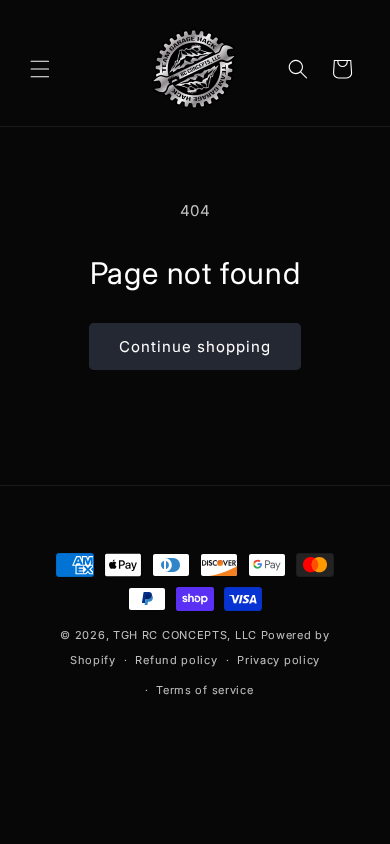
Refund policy (176, 660)
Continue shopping (195, 346)
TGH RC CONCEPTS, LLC (185, 635)
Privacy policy (278, 660)
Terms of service (204, 690)
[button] (40, 69)
